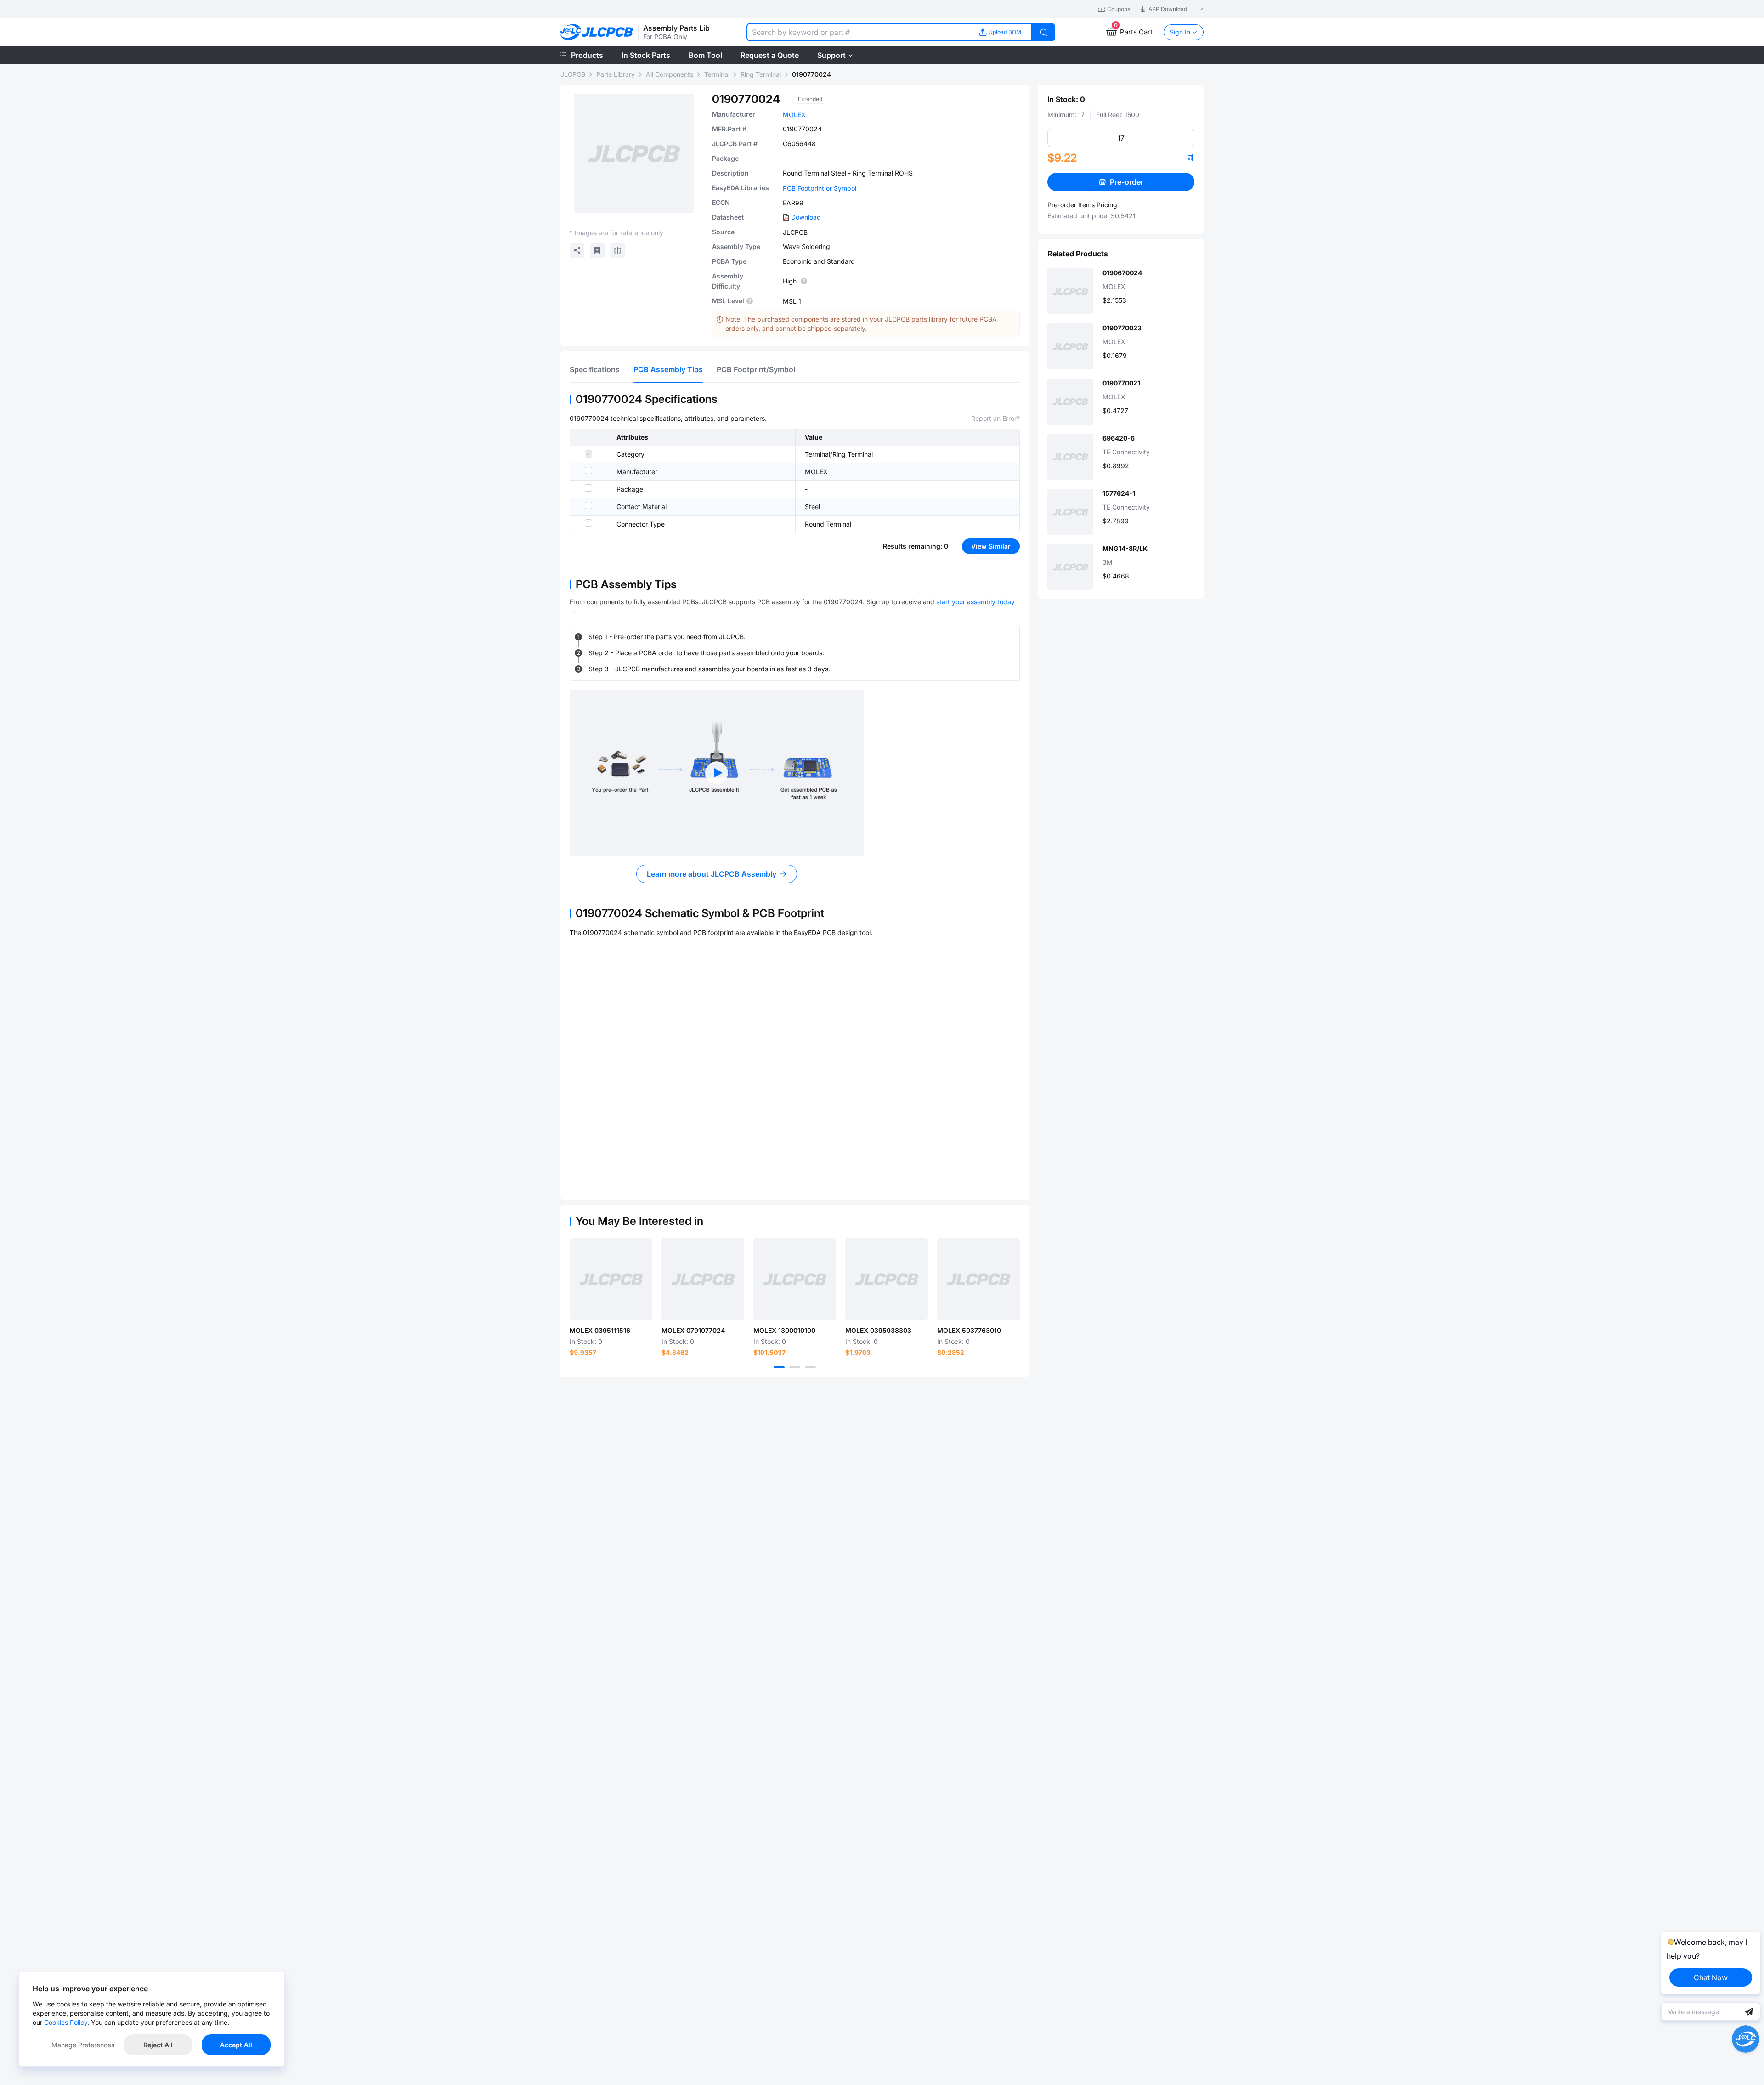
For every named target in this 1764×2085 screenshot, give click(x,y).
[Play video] (717, 773)
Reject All (158, 2045)
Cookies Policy (66, 2022)
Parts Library (616, 74)
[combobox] (857, 32)
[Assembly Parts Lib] (597, 32)
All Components (670, 74)
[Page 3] (810, 1367)
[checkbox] (588, 454)
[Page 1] (779, 1367)
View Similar (991, 546)
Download (806, 217)
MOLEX (794, 115)
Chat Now (1711, 1977)
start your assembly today (975, 602)
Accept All (236, 2045)
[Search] (1044, 32)
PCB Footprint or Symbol (820, 188)
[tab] (595, 369)
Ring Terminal (761, 74)
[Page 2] (795, 1367)
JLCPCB (573, 74)
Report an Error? (995, 418)
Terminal (717, 74)
